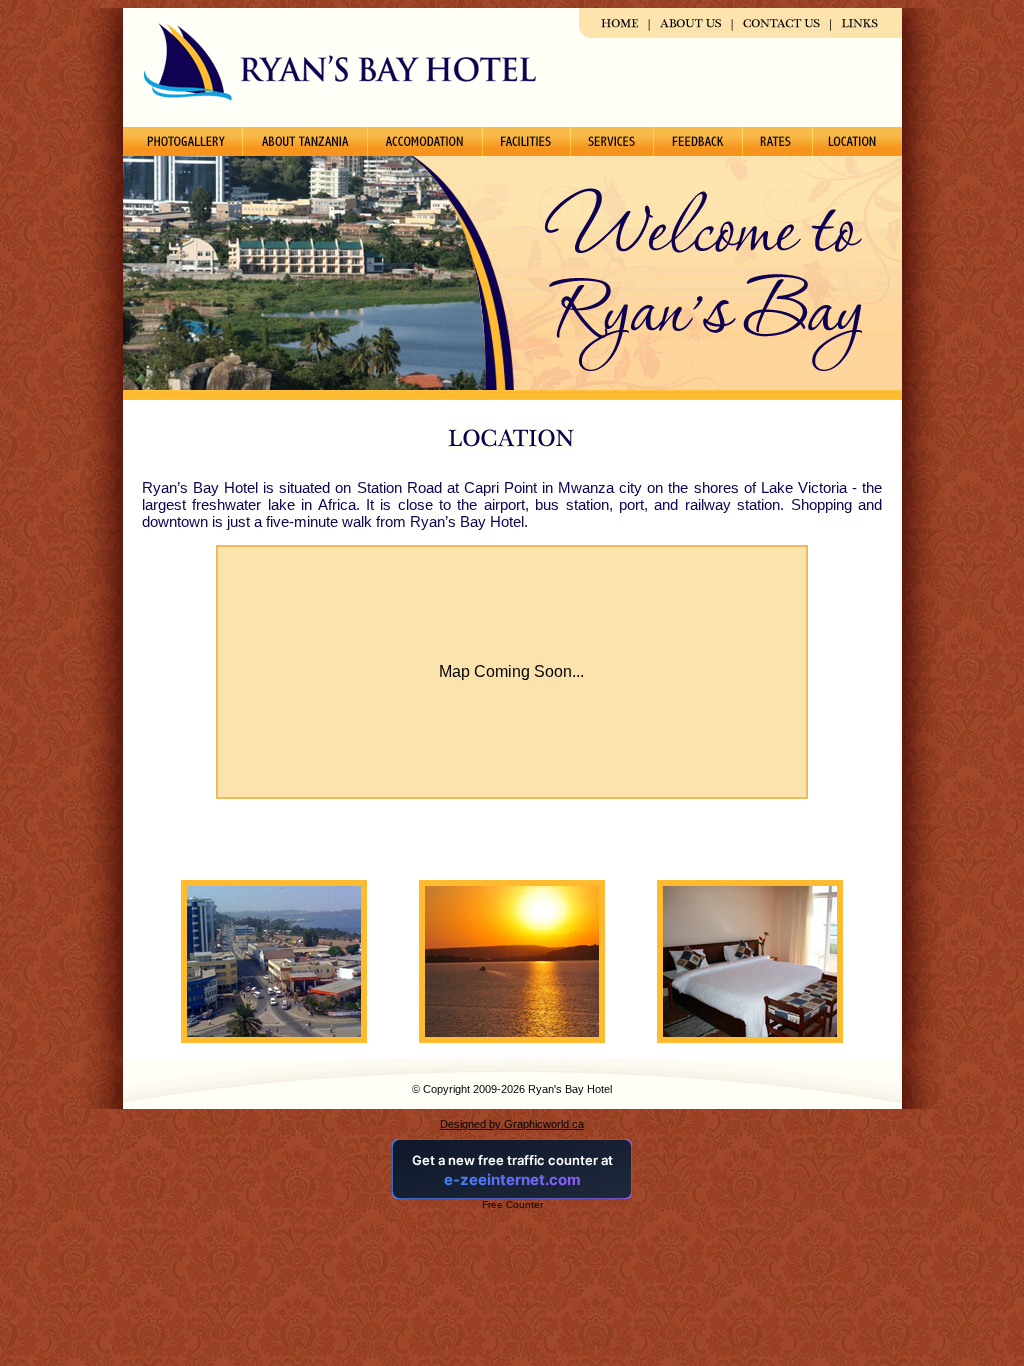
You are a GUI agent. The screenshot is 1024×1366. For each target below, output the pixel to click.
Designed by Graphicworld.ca (512, 1124)
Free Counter (512, 1204)
